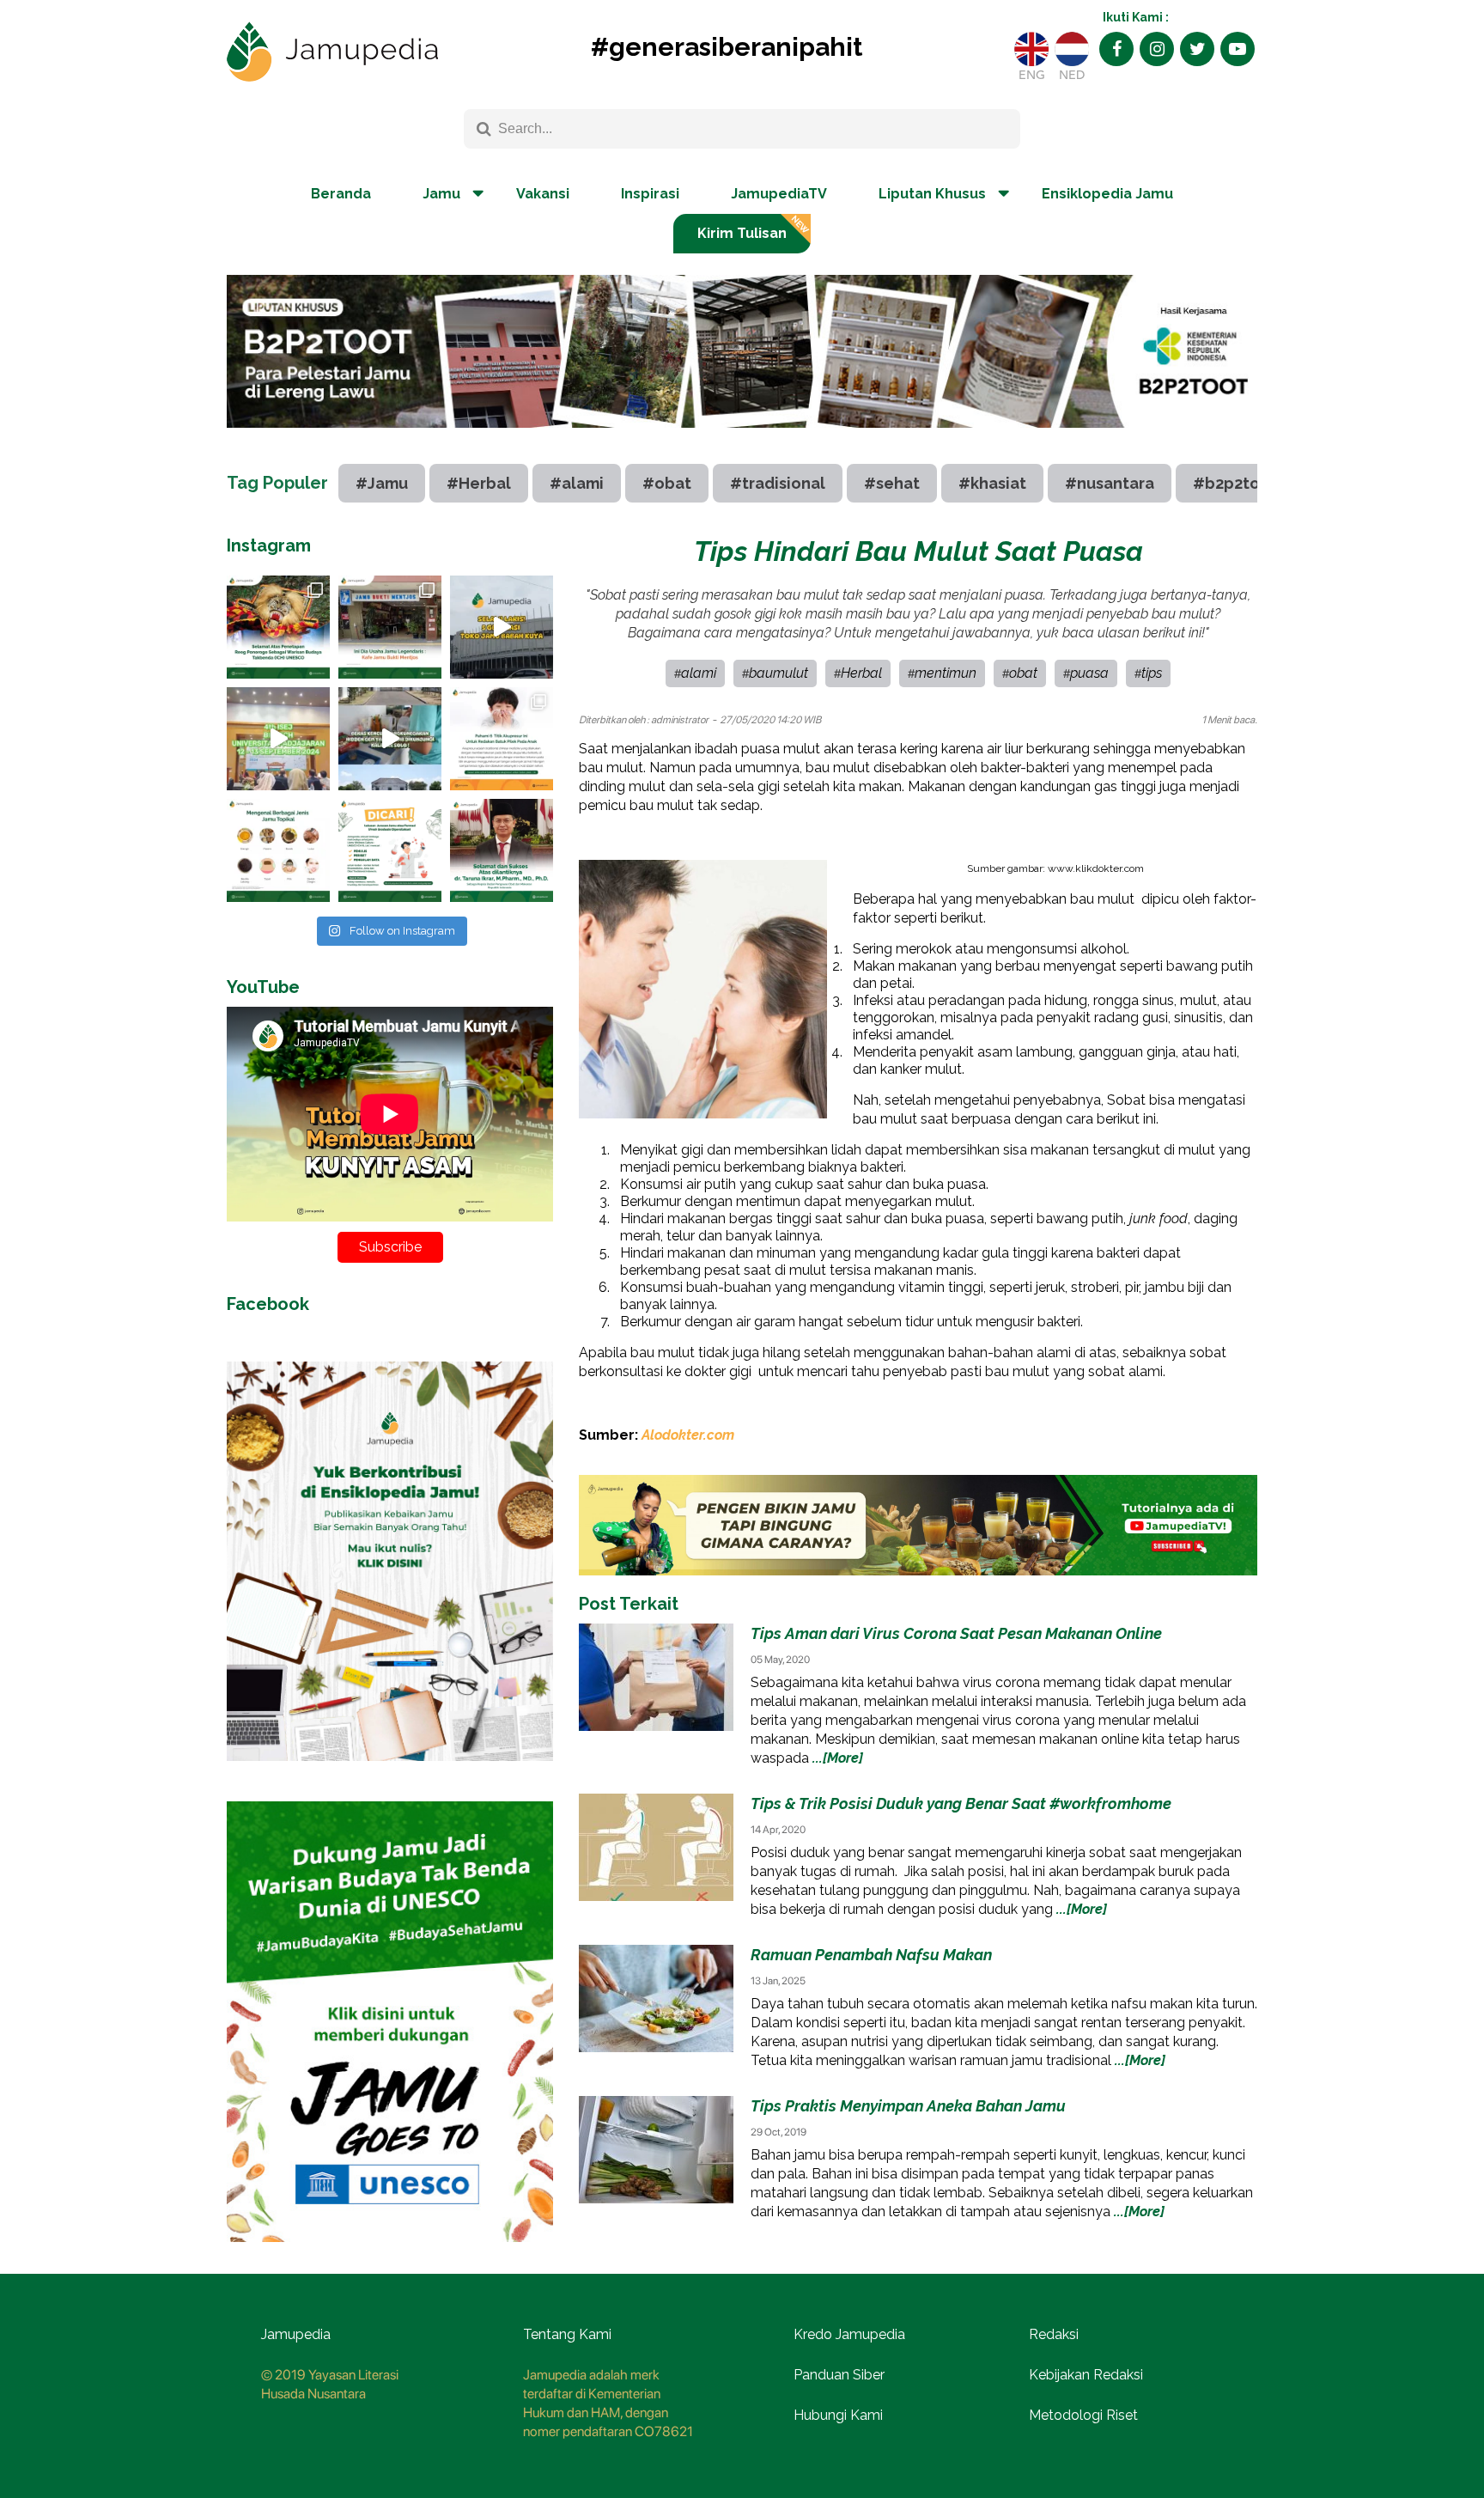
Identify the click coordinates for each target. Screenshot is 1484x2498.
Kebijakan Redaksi (1086, 2375)
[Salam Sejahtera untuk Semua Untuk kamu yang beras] (390, 850)
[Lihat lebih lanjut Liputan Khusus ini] (742, 441)
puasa (1089, 673)
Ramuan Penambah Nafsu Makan (871, 1955)
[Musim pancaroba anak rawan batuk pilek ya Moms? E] (502, 739)
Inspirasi (650, 194)
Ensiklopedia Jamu (1107, 194)
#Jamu (382, 483)
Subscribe (390, 1247)
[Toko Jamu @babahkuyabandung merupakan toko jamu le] (502, 627)
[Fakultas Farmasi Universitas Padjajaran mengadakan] (278, 739)
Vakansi (543, 194)
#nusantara (1110, 483)
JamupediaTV (779, 194)
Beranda (341, 194)
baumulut (778, 673)
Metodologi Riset (1083, 2415)
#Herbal (479, 483)
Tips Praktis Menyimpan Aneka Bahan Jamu (908, 2106)
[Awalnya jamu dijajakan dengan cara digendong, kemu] (390, 627)
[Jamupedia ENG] (1031, 49)
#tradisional (778, 483)
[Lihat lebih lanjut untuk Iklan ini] (390, 1774)
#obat (667, 483)
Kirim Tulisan (742, 233)
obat (1023, 673)
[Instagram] (1157, 49)
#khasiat (992, 483)
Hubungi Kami (838, 2415)
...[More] (838, 1758)
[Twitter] (1197, 49)
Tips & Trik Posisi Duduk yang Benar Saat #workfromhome (961, 1803)
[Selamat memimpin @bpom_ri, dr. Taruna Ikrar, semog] (502, 850)
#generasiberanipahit (727, 47)
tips (1152, 673)
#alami (577, 483)
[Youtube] (1238, 49)
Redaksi (1054, 2334)
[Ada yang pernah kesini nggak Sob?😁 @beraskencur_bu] (390, 739)
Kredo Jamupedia (849, 2334)
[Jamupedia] (332, 52)
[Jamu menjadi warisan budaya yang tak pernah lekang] (278, 850)
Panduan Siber (839, 2375)
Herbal (861, 673)
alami (699, 673)
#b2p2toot (1235, 483)
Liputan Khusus (932, 194)
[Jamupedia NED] (1072, 49)
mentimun (946, 673)
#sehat (892, 483)
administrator (680, 720)
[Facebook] (1116, 49)
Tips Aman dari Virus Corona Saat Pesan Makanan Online (956, 1633)
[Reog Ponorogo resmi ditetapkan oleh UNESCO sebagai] (278, 627)
